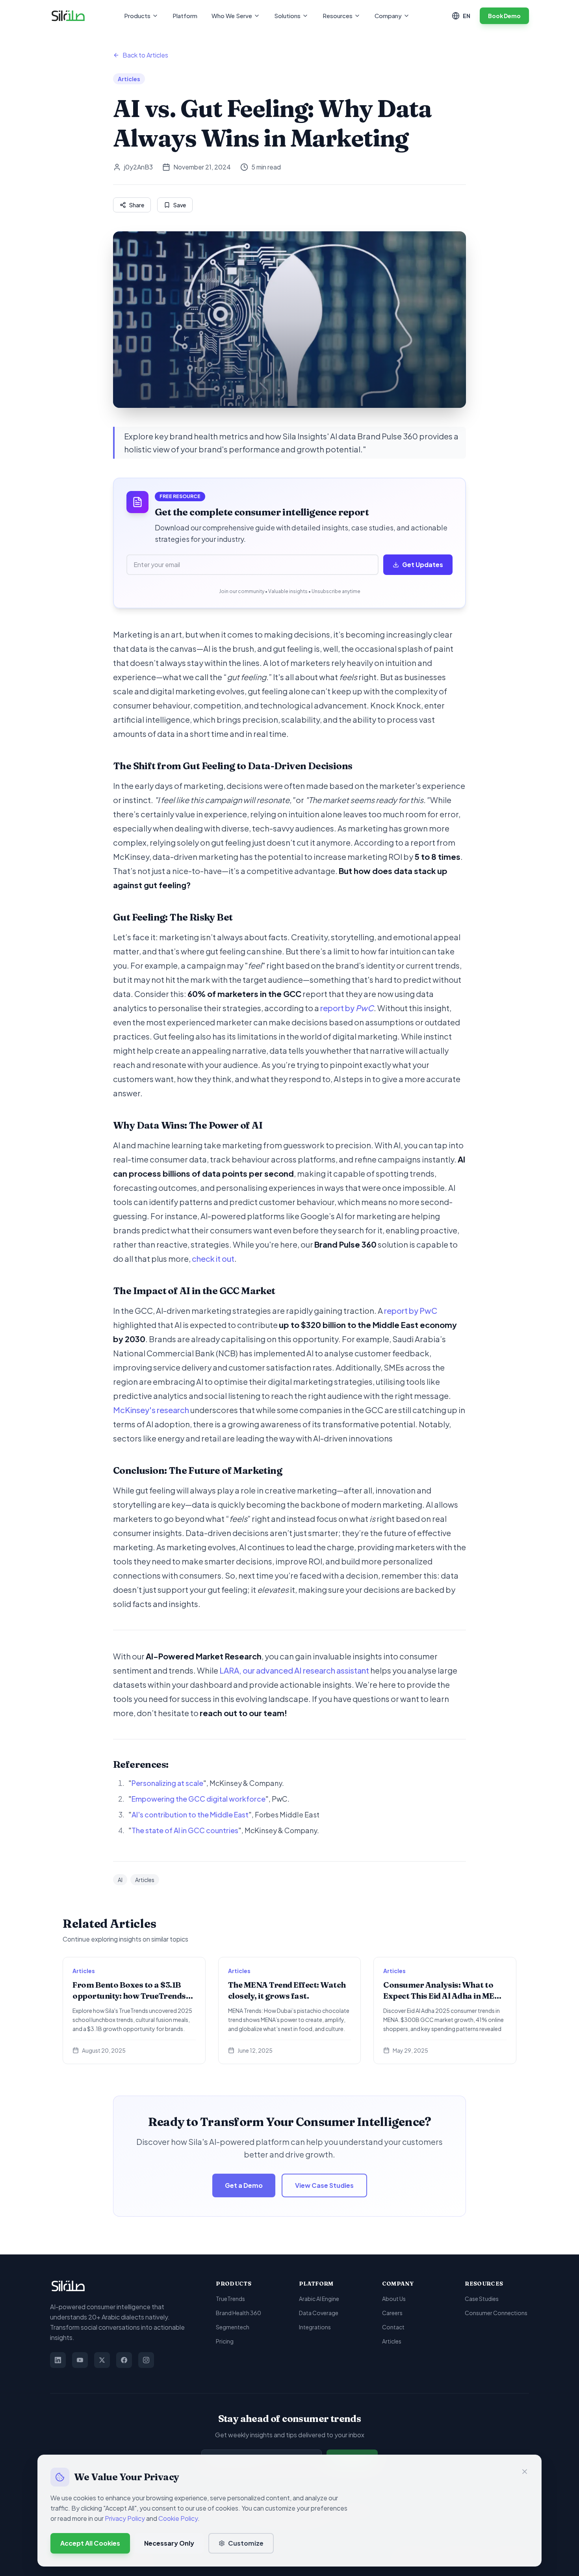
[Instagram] (146, 2360)
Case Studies (482, 2299)
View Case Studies (324, 2185)
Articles (392, 2341)
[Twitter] (102, 2360)
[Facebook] (124, 2360)
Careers (392, 2313)
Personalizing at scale (167, 1783)
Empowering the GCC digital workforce (199, 1799)
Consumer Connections (496, 2313)
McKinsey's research (151, 1410)
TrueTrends (230, 2299)
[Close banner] (525, 2472)
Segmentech (233, 2327)
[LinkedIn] (58, 2360)
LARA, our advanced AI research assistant (294, 1670)
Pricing (225, 2341)
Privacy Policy (125, 2518)
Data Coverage (319, 2313)
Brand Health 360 (238, 2313)
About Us (394, 2299)
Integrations (315, 2327)
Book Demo (504, 16)
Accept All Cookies (90, 2543)
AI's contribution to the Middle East (190, 1814)
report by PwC (411, 1310)
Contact (393, 2327)
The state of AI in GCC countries (185, 1830)
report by (347, 1008)
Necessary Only (169, 2543)
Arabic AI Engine (319, 2299)
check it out (213, 1258)
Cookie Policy (178, 2518)
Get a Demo (244, 2185)
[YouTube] (80, 2360)
